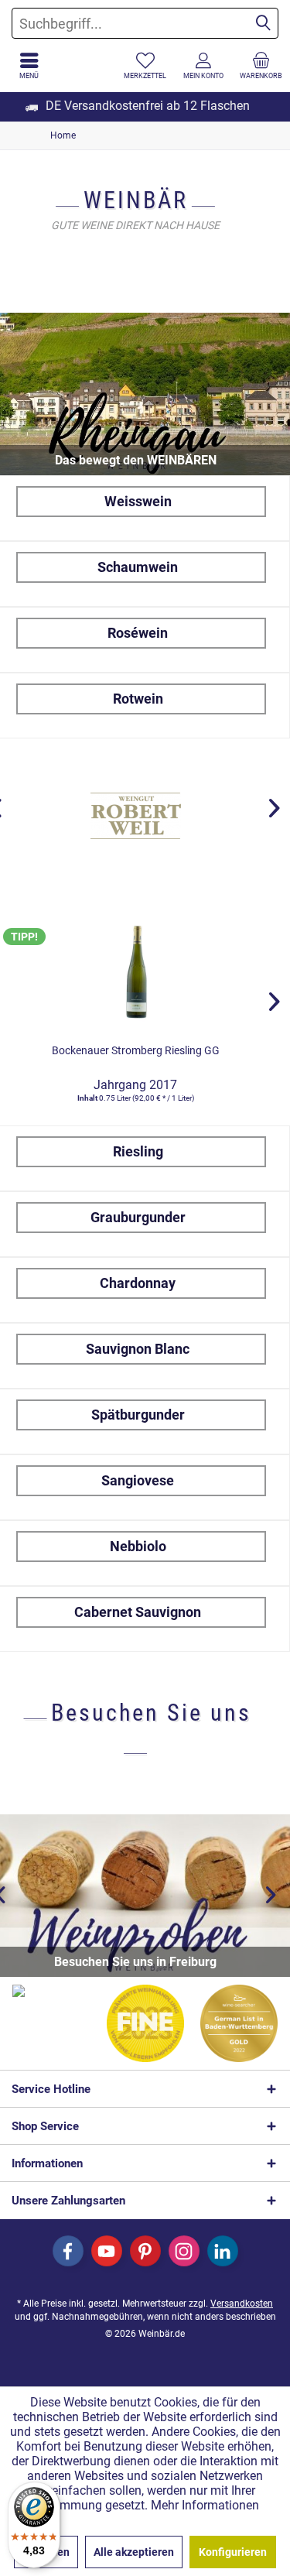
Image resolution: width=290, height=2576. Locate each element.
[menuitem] (261, 66)
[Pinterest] (145, 2251)
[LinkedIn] (223, 2251)
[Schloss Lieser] (136, 816)
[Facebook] (68, 2251)
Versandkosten (242, 2304)
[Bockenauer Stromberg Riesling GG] (135, 971)
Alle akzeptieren (134, 2552)
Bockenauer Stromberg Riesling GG (136, 1050)
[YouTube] (107, 2251)
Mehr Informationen (205, 2505)
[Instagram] (184, 2251)
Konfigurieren (233, 2552)
